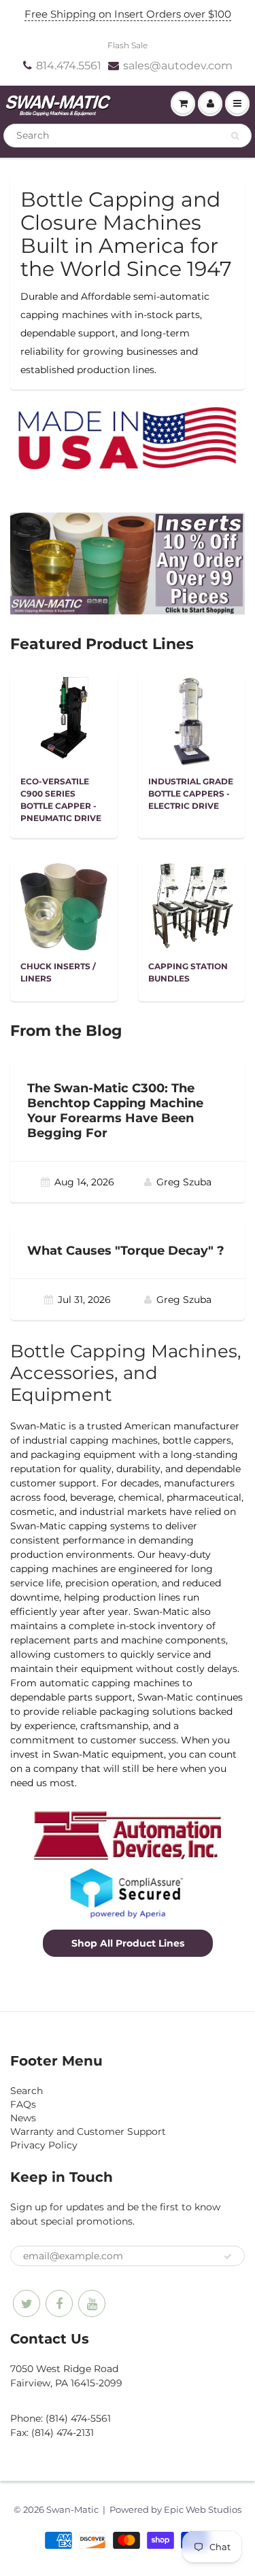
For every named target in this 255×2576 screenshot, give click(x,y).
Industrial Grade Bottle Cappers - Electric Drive (191, 794)
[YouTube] (92, 2303)
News (23, 2118)
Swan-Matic (72, 2509)
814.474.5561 (69, 66)
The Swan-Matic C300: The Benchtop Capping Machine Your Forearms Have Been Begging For (115, 1111)
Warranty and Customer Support (88, 2131)
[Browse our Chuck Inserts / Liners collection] (64, 905)
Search (27, 2091)
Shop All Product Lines (128, 1943)
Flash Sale (128, 45)
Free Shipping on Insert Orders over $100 (128, 14)
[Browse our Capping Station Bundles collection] (191, 905)
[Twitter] (27, 2303)
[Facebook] (59, 2303)
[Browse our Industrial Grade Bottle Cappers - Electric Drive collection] (191, 720)
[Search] (235, 136)
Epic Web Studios (203, 2509)
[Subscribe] (228, 2257)
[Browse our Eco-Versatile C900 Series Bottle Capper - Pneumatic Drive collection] (64, 720)
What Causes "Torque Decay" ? (126, 1251)
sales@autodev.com (178, 66)
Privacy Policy (44, 2145)
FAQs (23, 2104)
